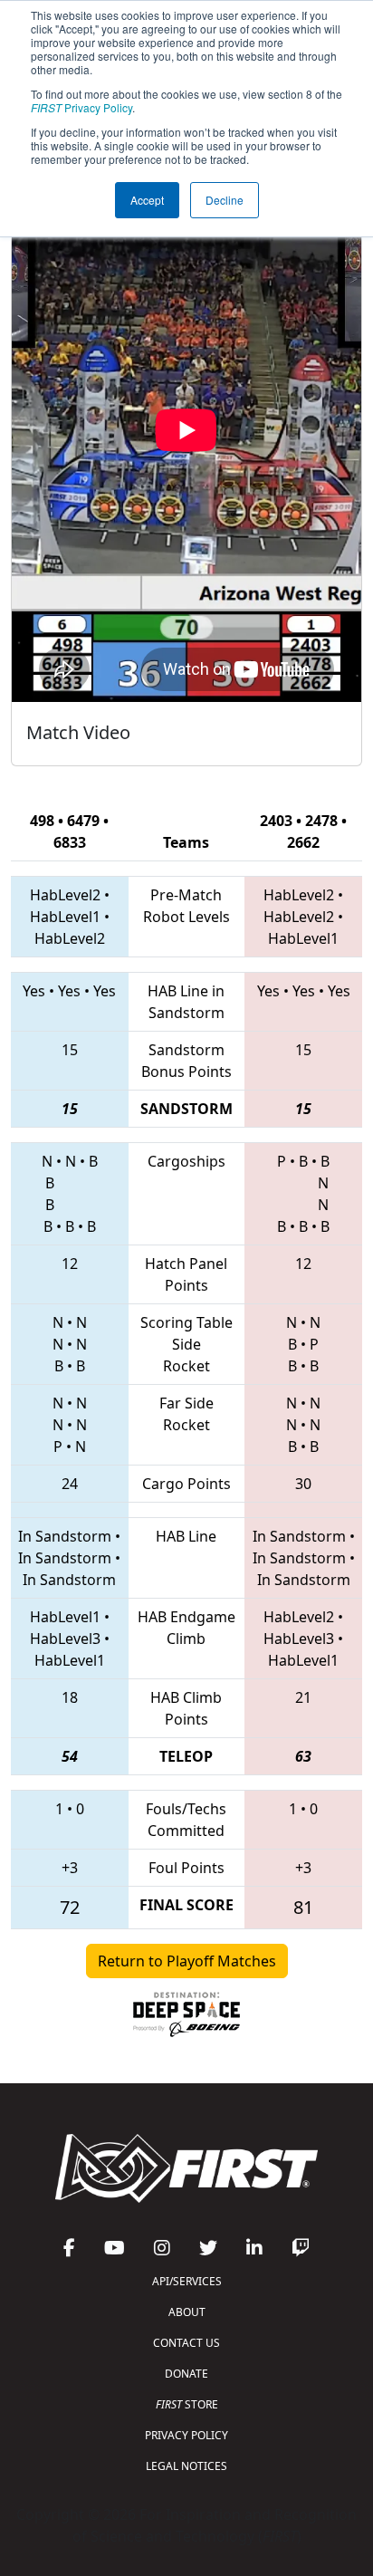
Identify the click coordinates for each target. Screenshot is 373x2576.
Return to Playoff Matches (187, 1961)
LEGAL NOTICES (186, 2466)
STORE (187, 2404)
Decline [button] (225, 200)
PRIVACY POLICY (186, 2435)
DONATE (186, 2374)
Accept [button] (147, 200)
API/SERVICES (187, 2281)
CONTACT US (186, 2343)
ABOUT (187, 2312)
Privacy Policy (81, 107)
